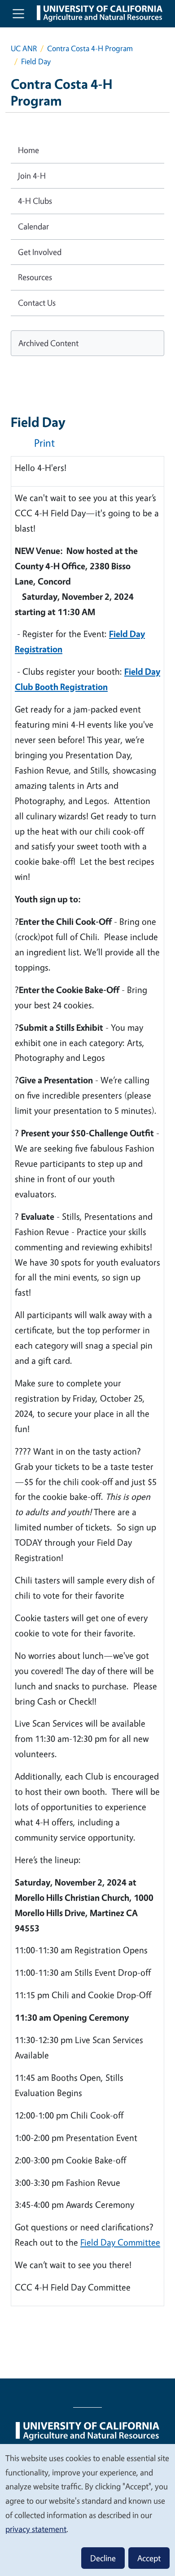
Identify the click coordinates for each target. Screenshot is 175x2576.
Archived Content (48, 343)
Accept (149, 2558)
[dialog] (87, 2510)
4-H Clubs (35, 201)
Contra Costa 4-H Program (90, 48)
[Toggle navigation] (18, 13)
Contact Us (37, 303)
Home (28, 150)
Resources (35, 277)
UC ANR (24, 48)
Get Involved (40, 252)
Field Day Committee (120, 2242)
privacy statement (36, 2529)
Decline (103, 2558)
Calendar (33, 226)
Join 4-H (32, 176)
